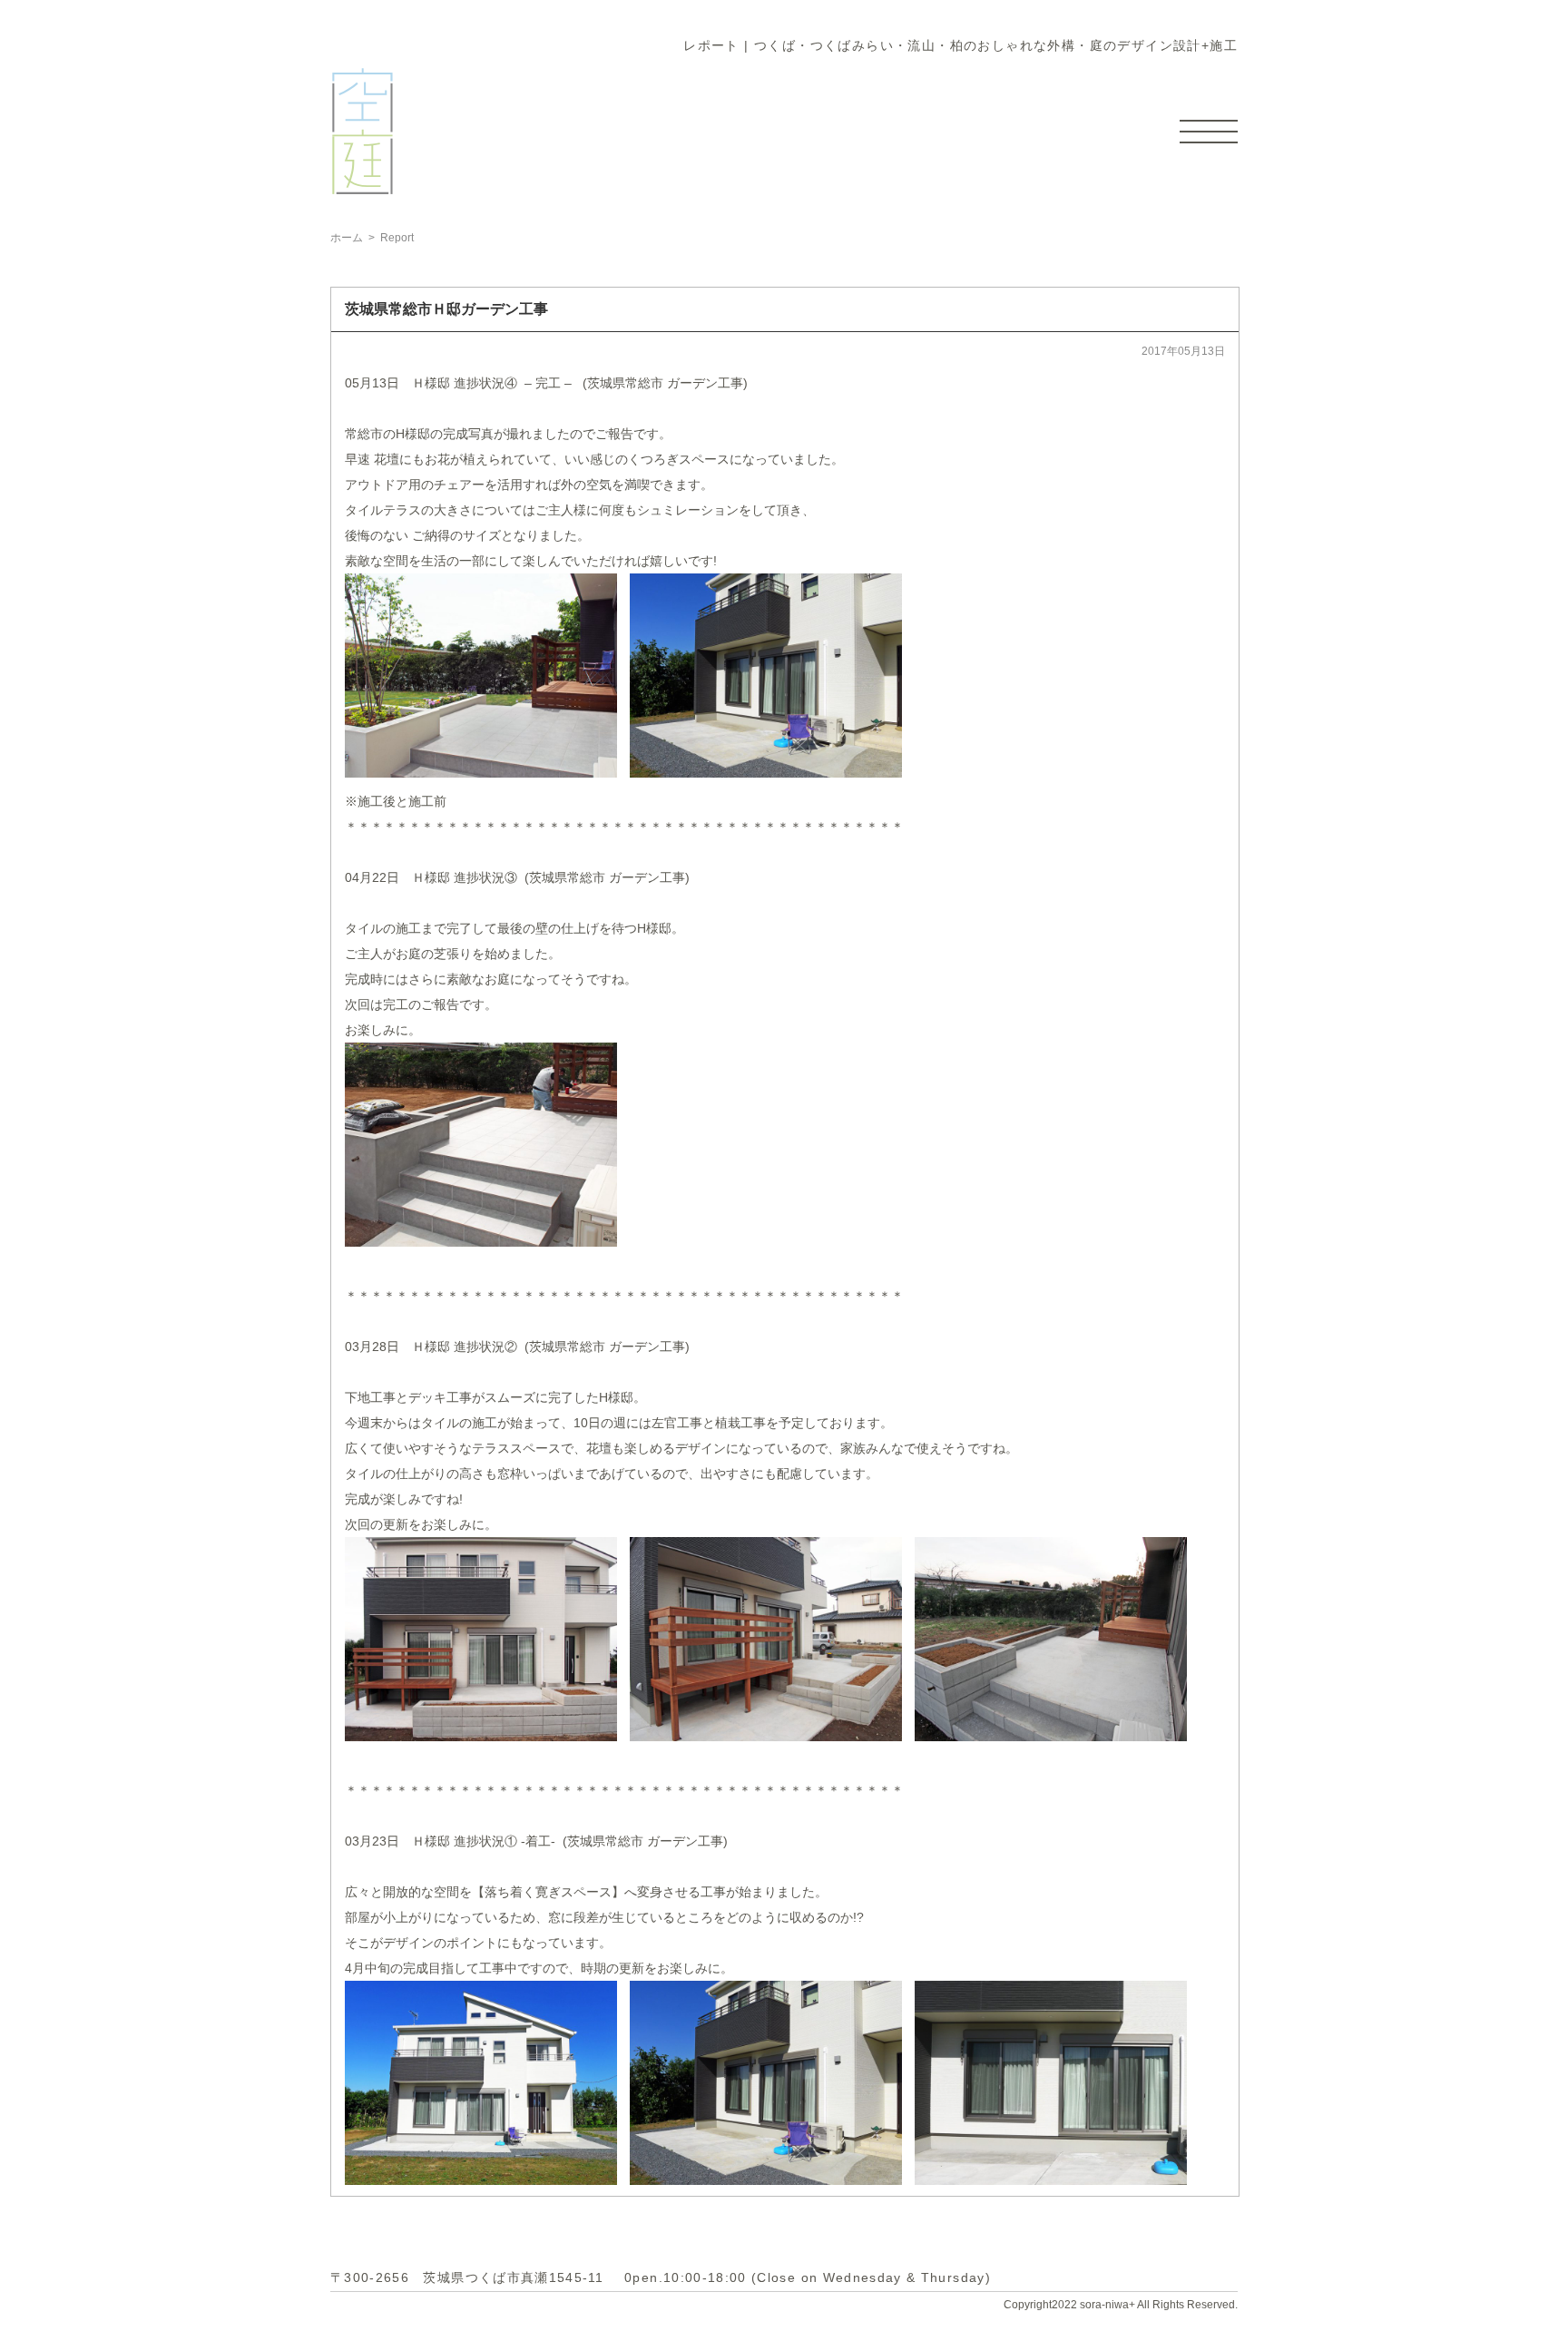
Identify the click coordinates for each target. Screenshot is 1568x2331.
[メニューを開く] (1209, 132)
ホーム (347, 238)
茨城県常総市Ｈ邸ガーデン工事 (446, 309)
